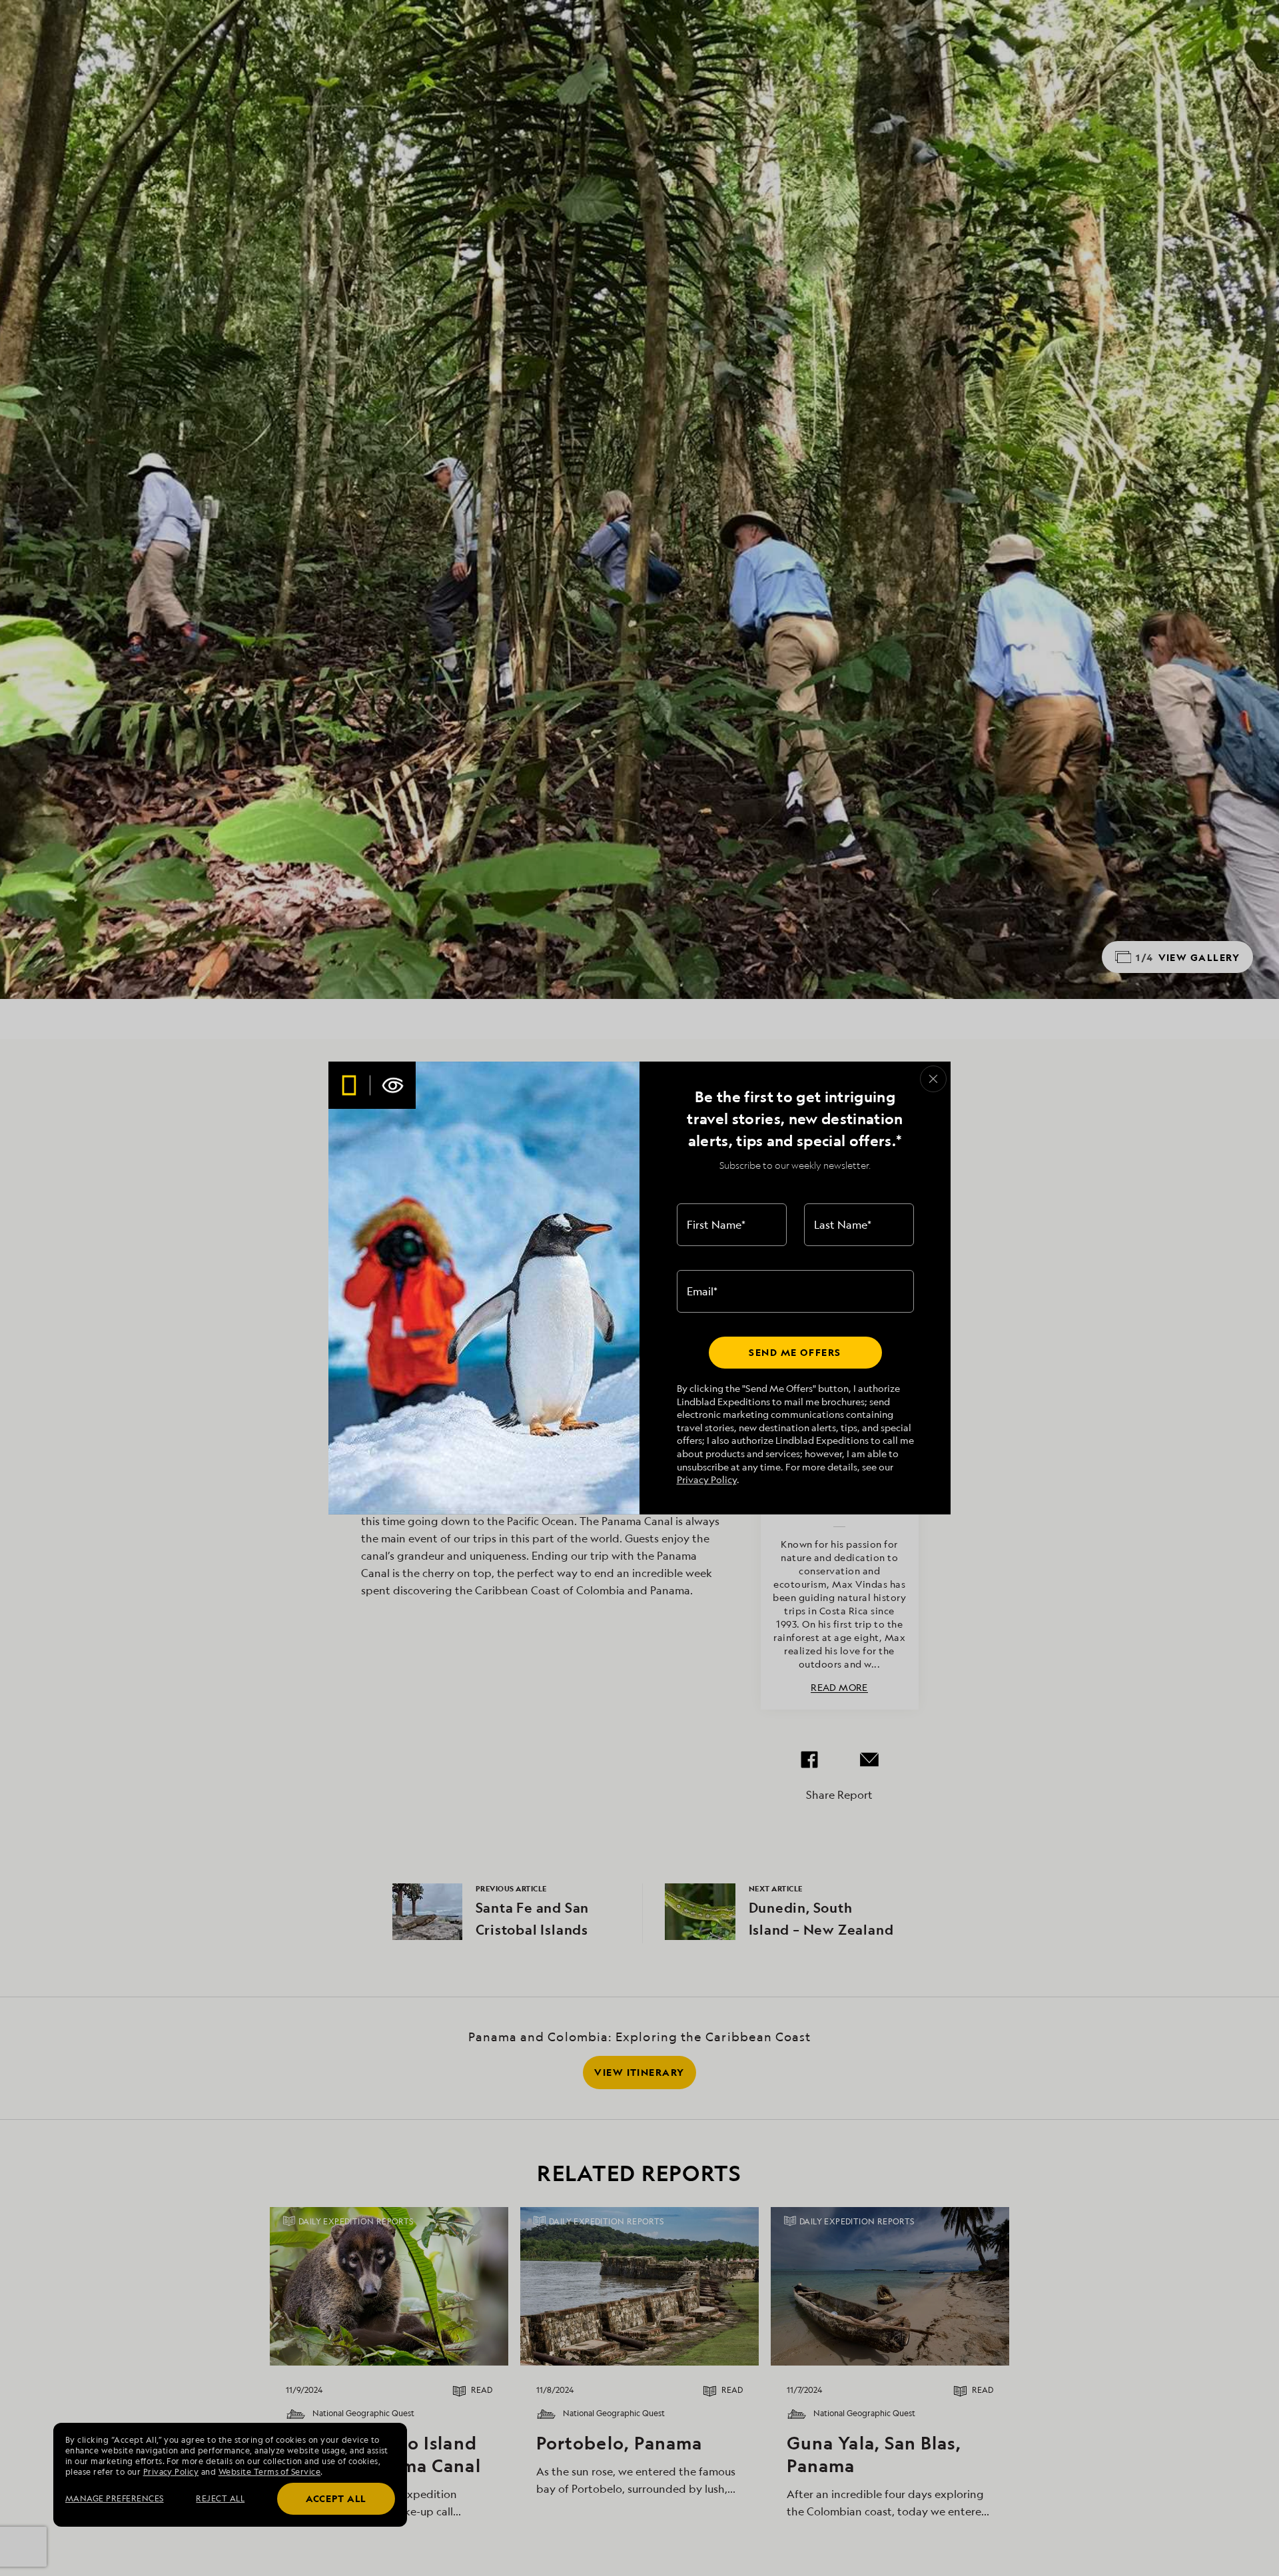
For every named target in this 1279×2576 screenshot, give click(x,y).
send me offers (795, 1352)
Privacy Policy (707, 1479)
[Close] (933, 1079)
